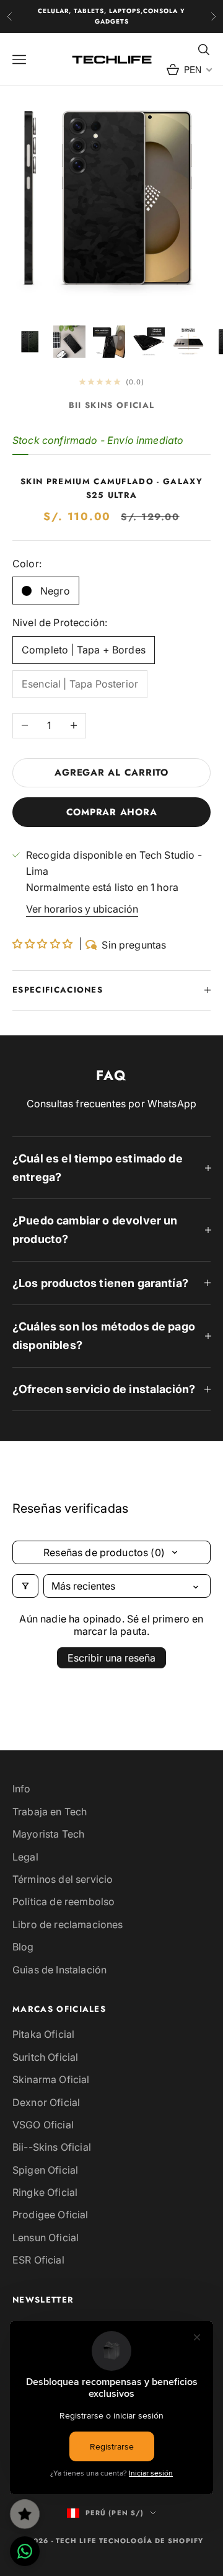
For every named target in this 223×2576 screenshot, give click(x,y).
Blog (23, 1947)
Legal (25, 1857)
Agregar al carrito (111, 772)
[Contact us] (25, 2551)
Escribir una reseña (111, 1658)
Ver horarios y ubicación (82, 909)
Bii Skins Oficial (111, 405)
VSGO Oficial (43, 2125)
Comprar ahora (112, 812)
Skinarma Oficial (51, 2079)
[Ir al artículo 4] (149, 342)
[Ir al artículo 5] (188, 342)
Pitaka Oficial (43, 2034)
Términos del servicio (63, 1879)
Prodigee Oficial (50, 2215)
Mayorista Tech (48, 1834)
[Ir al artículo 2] (69, 342)
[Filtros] (25, 1586)
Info (22, 1789)
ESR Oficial (38, 2260)
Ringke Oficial (45, 2192)
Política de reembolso (63, 1901)
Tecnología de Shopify (151, 2541)
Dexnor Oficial (46, 2102)
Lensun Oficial (46, 2237)
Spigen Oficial (45, 2170)
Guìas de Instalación (59, 1970)
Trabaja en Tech (50, 1812)
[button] (44, 944)
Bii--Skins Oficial (52, 2147)
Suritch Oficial (45, 2057)
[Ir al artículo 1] (30, 342)
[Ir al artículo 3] (109, 342)
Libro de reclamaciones (68, 1924)
